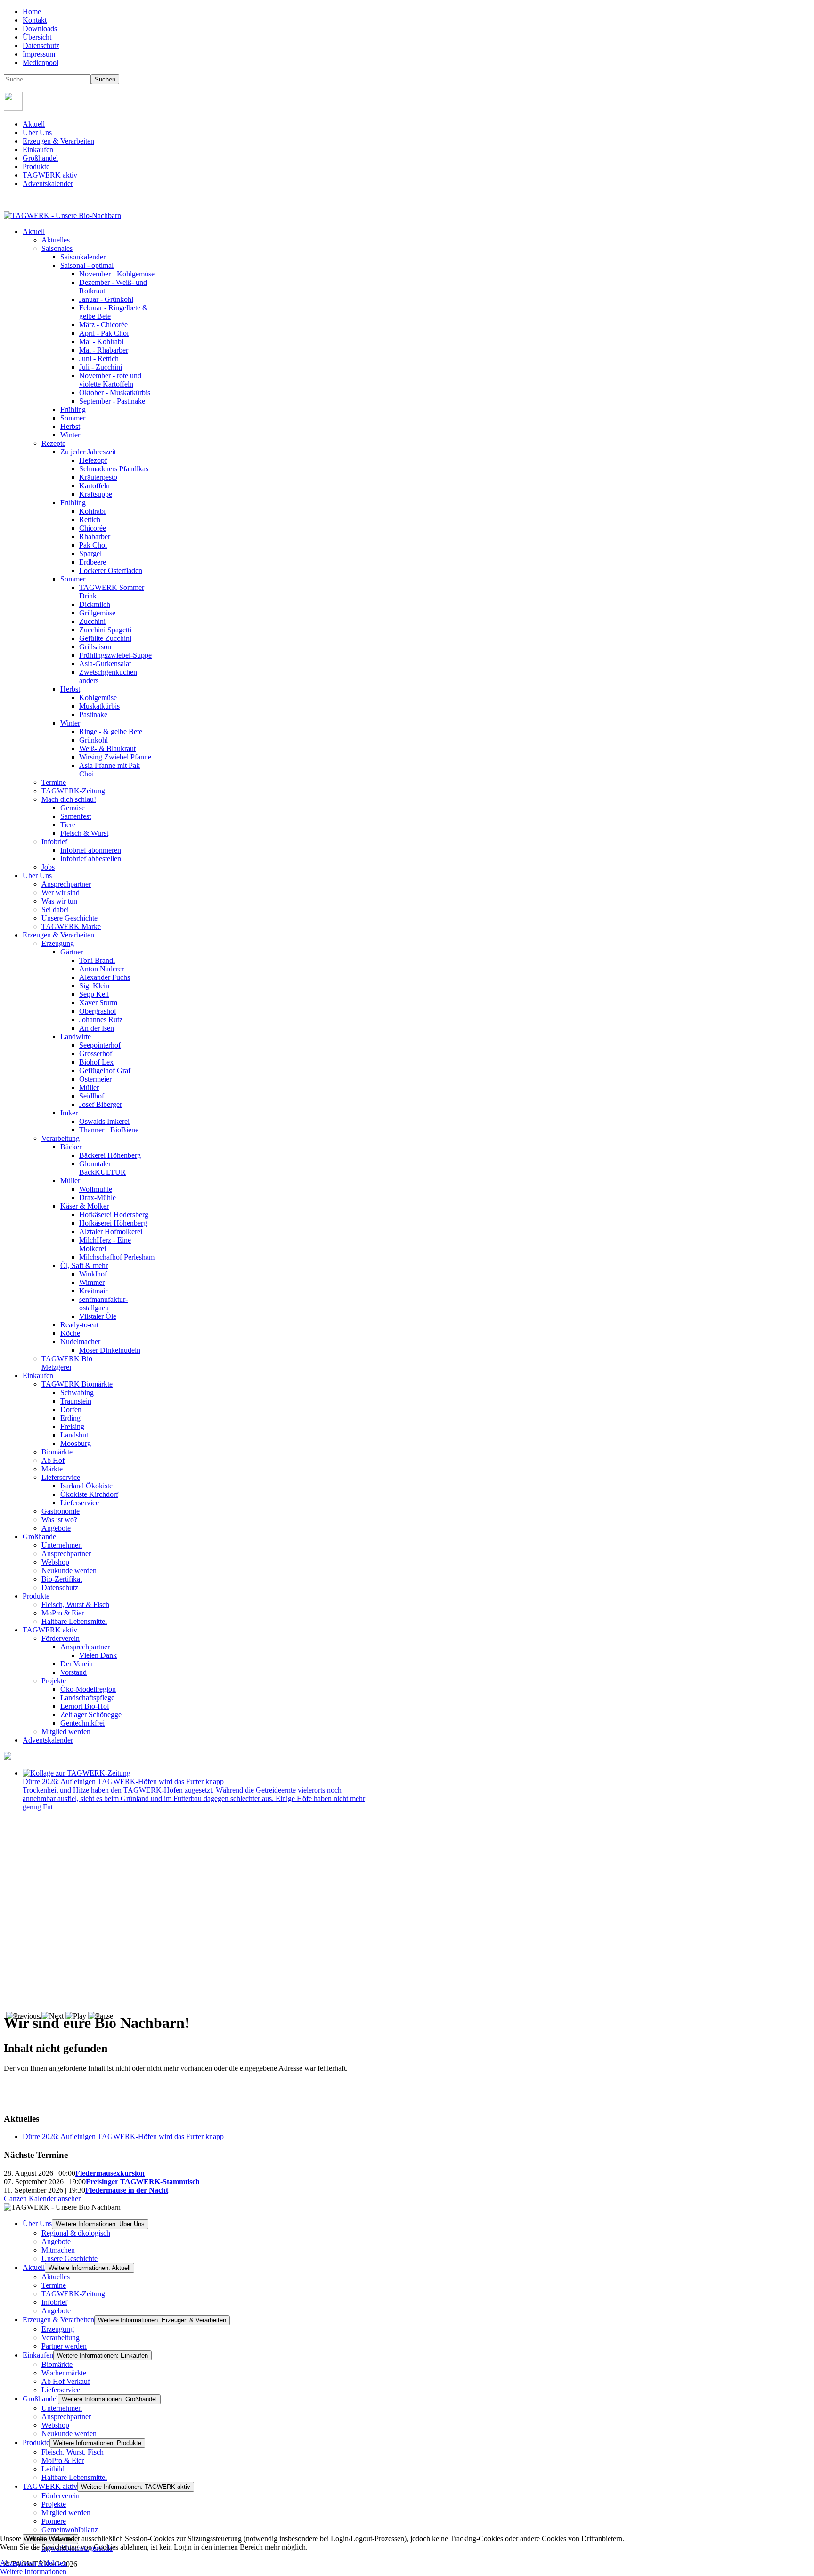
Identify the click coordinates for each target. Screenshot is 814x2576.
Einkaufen (38, 149)
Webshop (55, 2425)
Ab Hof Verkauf (66, 2381)
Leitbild (53, 2469)
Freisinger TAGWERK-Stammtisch (143, 2182)
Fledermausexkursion (110, 2173)
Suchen (105, 79)
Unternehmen (62, 2408)
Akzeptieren (18, 2563)
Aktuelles (56, 2277)
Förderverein (61, 2496)
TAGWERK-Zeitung (73, 2294)
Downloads (40, 28)
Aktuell (34, 124)
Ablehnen (52, 2563)
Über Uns (37, 133)
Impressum (39, 54)
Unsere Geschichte (69, 2258)
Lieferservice (61, 2390)
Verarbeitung (61, 2338)
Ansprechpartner (66, 2417)
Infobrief (54, 2302)
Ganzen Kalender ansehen (43, 2199)
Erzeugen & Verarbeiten (58, 141)
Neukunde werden (69, 2434)
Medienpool (41, 62)
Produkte (36, 166)
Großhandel (40, 158)
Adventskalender (48, 183)
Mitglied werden (66, 2513)
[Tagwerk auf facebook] (13, 108)
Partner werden (64, 2346)
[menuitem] (34, 231)
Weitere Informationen (33, 2572)
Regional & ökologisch (76, 2233)
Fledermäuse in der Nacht (127, 2190)
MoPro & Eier (63, 2460)
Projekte (54, 2504)
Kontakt (35, 20)
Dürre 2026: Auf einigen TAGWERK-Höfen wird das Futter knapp (123, 1781)
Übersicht (37, 37)
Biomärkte (57, 2364)
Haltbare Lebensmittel (74, 2477)
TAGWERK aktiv (50, 175)
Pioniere (54, 2521)
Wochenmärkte (64, 2373)
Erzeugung (58, 2329)
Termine (54, 2285)
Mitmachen (58, 2250)
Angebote (56, 2241)
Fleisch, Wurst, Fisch (73, 2452)
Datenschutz (41, 45)
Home (32, 12)
